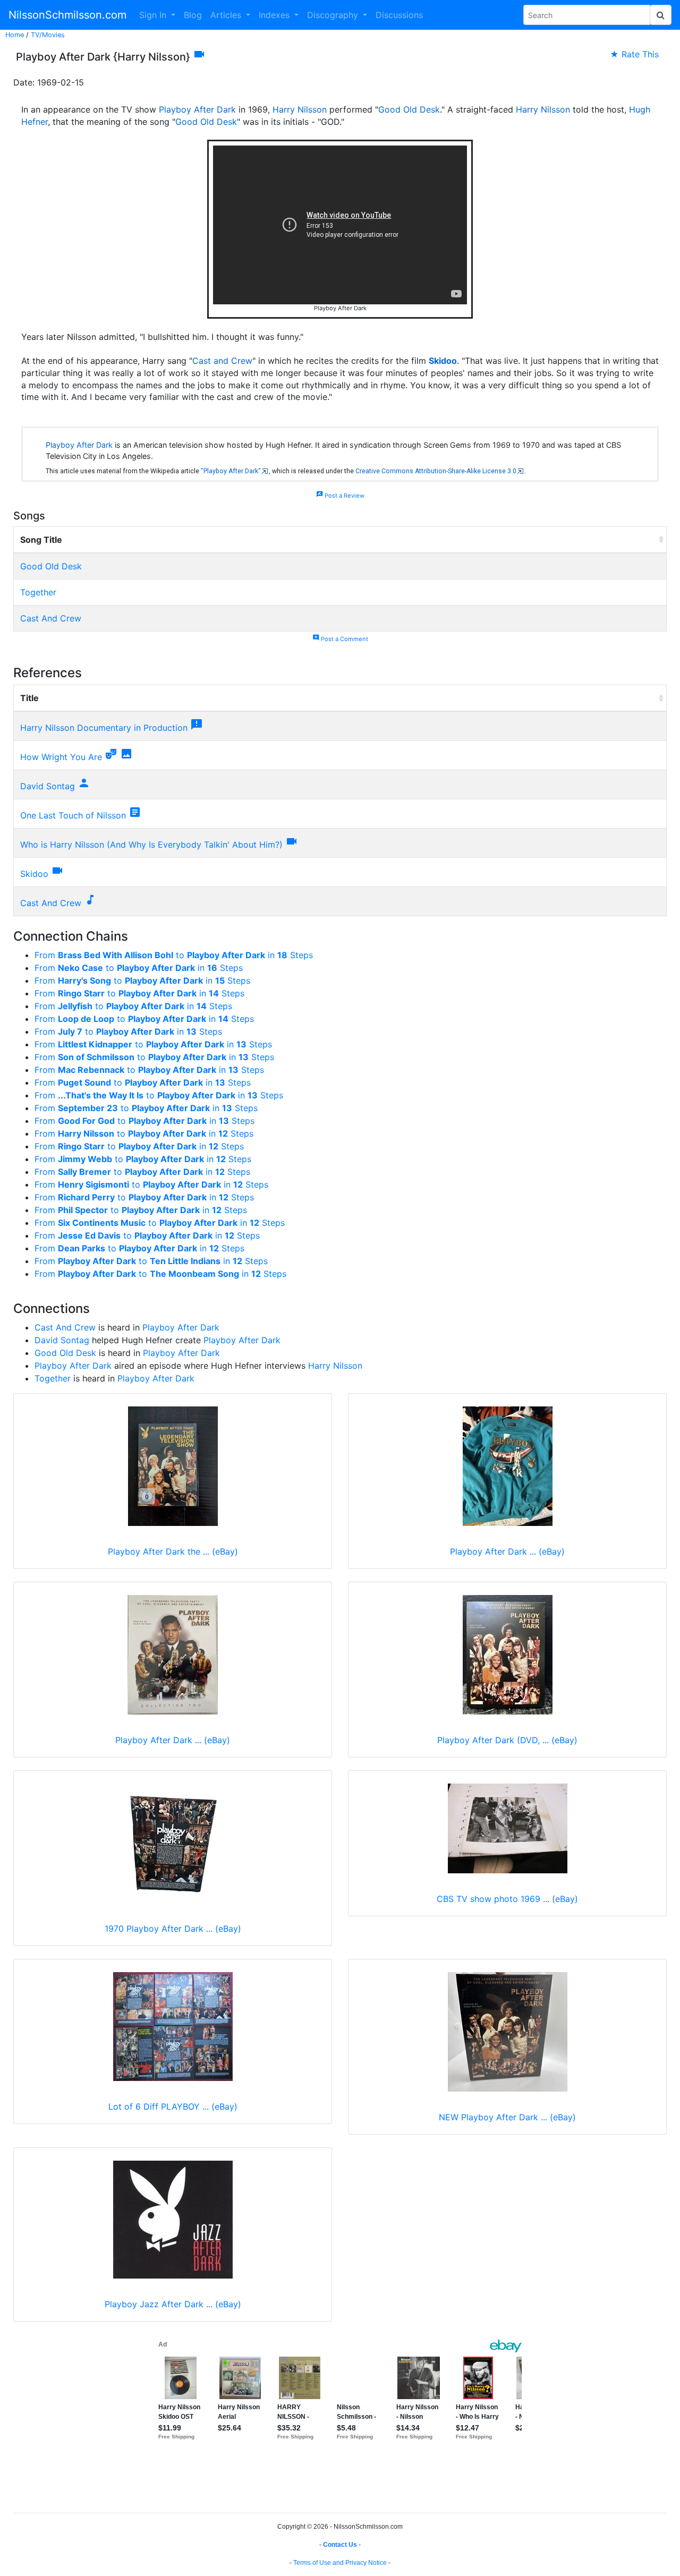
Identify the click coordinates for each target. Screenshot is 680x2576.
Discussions (399, 15)
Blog (193, 15)
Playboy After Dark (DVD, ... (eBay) (507, 1740)
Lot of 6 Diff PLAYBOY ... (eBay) (173, 2106)
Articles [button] (227, 15)
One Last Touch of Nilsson (73, 815)
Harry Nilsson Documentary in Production (104, 728)
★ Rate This (634, 54)
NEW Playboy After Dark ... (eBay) (507, 2117)
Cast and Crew (222, 361)
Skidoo (443, 361)
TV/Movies (48, 35)
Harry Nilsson (300, 109)
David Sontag (48, 786)
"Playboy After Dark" (231, 471)
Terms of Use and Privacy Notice (340, 2563)
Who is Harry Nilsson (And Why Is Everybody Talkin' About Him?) (151, 845)
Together (38, 592)
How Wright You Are (61, 757)
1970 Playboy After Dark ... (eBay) (173, 1929)
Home (15, 35)
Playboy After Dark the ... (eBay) (173, 1551)
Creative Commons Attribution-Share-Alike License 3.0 (436, 471)
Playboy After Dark (197, 109)
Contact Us (340, 2545)
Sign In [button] (154, 15)
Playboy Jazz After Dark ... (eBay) (173, 2304)
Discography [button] (334, 15)
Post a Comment (340, 639)
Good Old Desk (409, 109)
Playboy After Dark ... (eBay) (507, 1551)
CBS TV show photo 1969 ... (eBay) (507, 1899)
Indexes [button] (275, 15)
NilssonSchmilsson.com (67, 15)
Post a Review (340, 496)
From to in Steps (174, 955)
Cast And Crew (51, 618)
